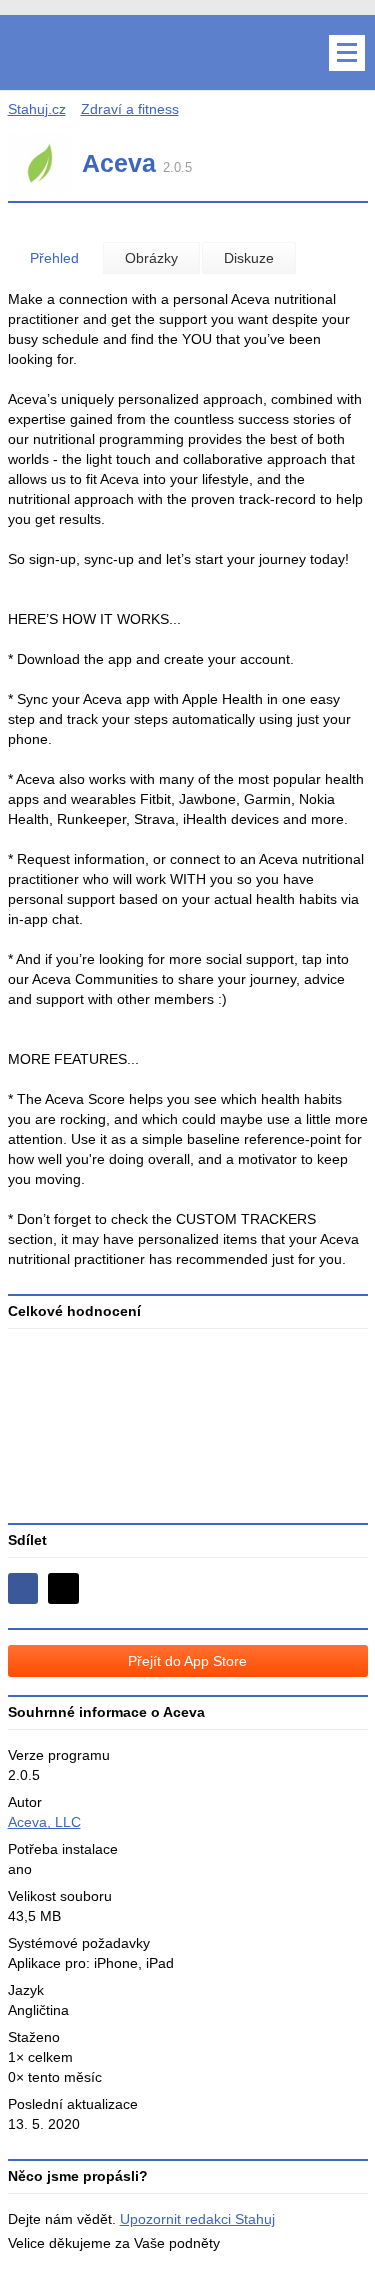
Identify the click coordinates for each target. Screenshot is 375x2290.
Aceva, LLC (44, 1822)
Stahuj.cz (37, 109)
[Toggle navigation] (347, 53)
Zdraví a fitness (130, 109)
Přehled (54, 258)
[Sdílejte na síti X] (63, 1588)
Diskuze (249, 258)
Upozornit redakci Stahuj (197, 2219)
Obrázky (151, 258)
